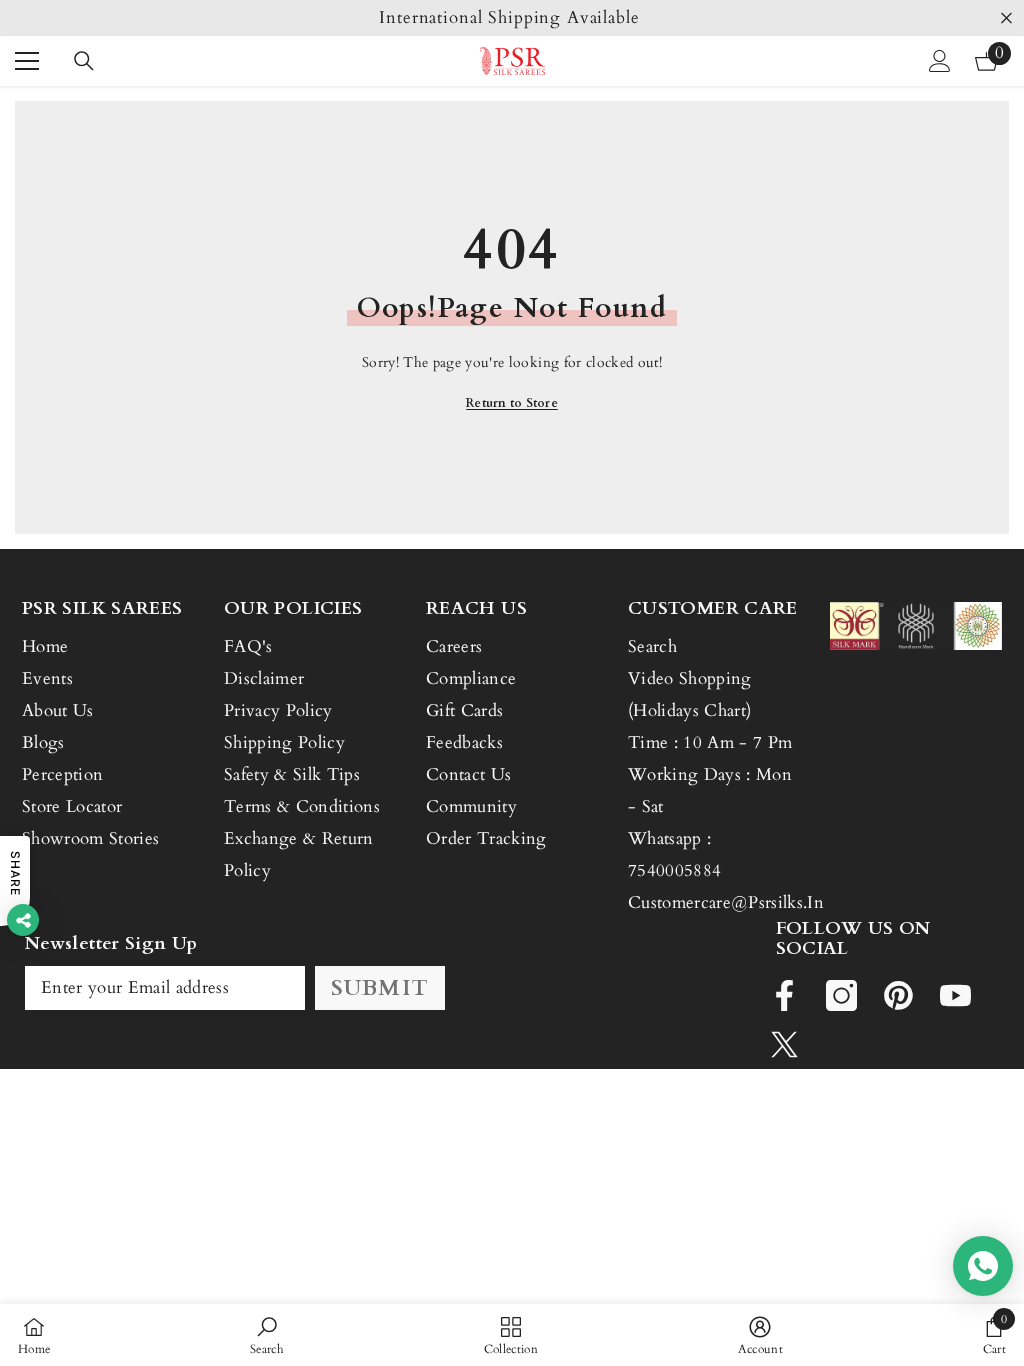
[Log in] (940, 61)
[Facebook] (784, 995)
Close (1006, 18)
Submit (380, 988)
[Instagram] (841, 995)
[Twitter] (784, 1044)
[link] (267, 1335)
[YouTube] (955, 995)
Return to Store (512, 403)
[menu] (27, 61)
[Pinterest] (898, 995)
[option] (512, 18)
